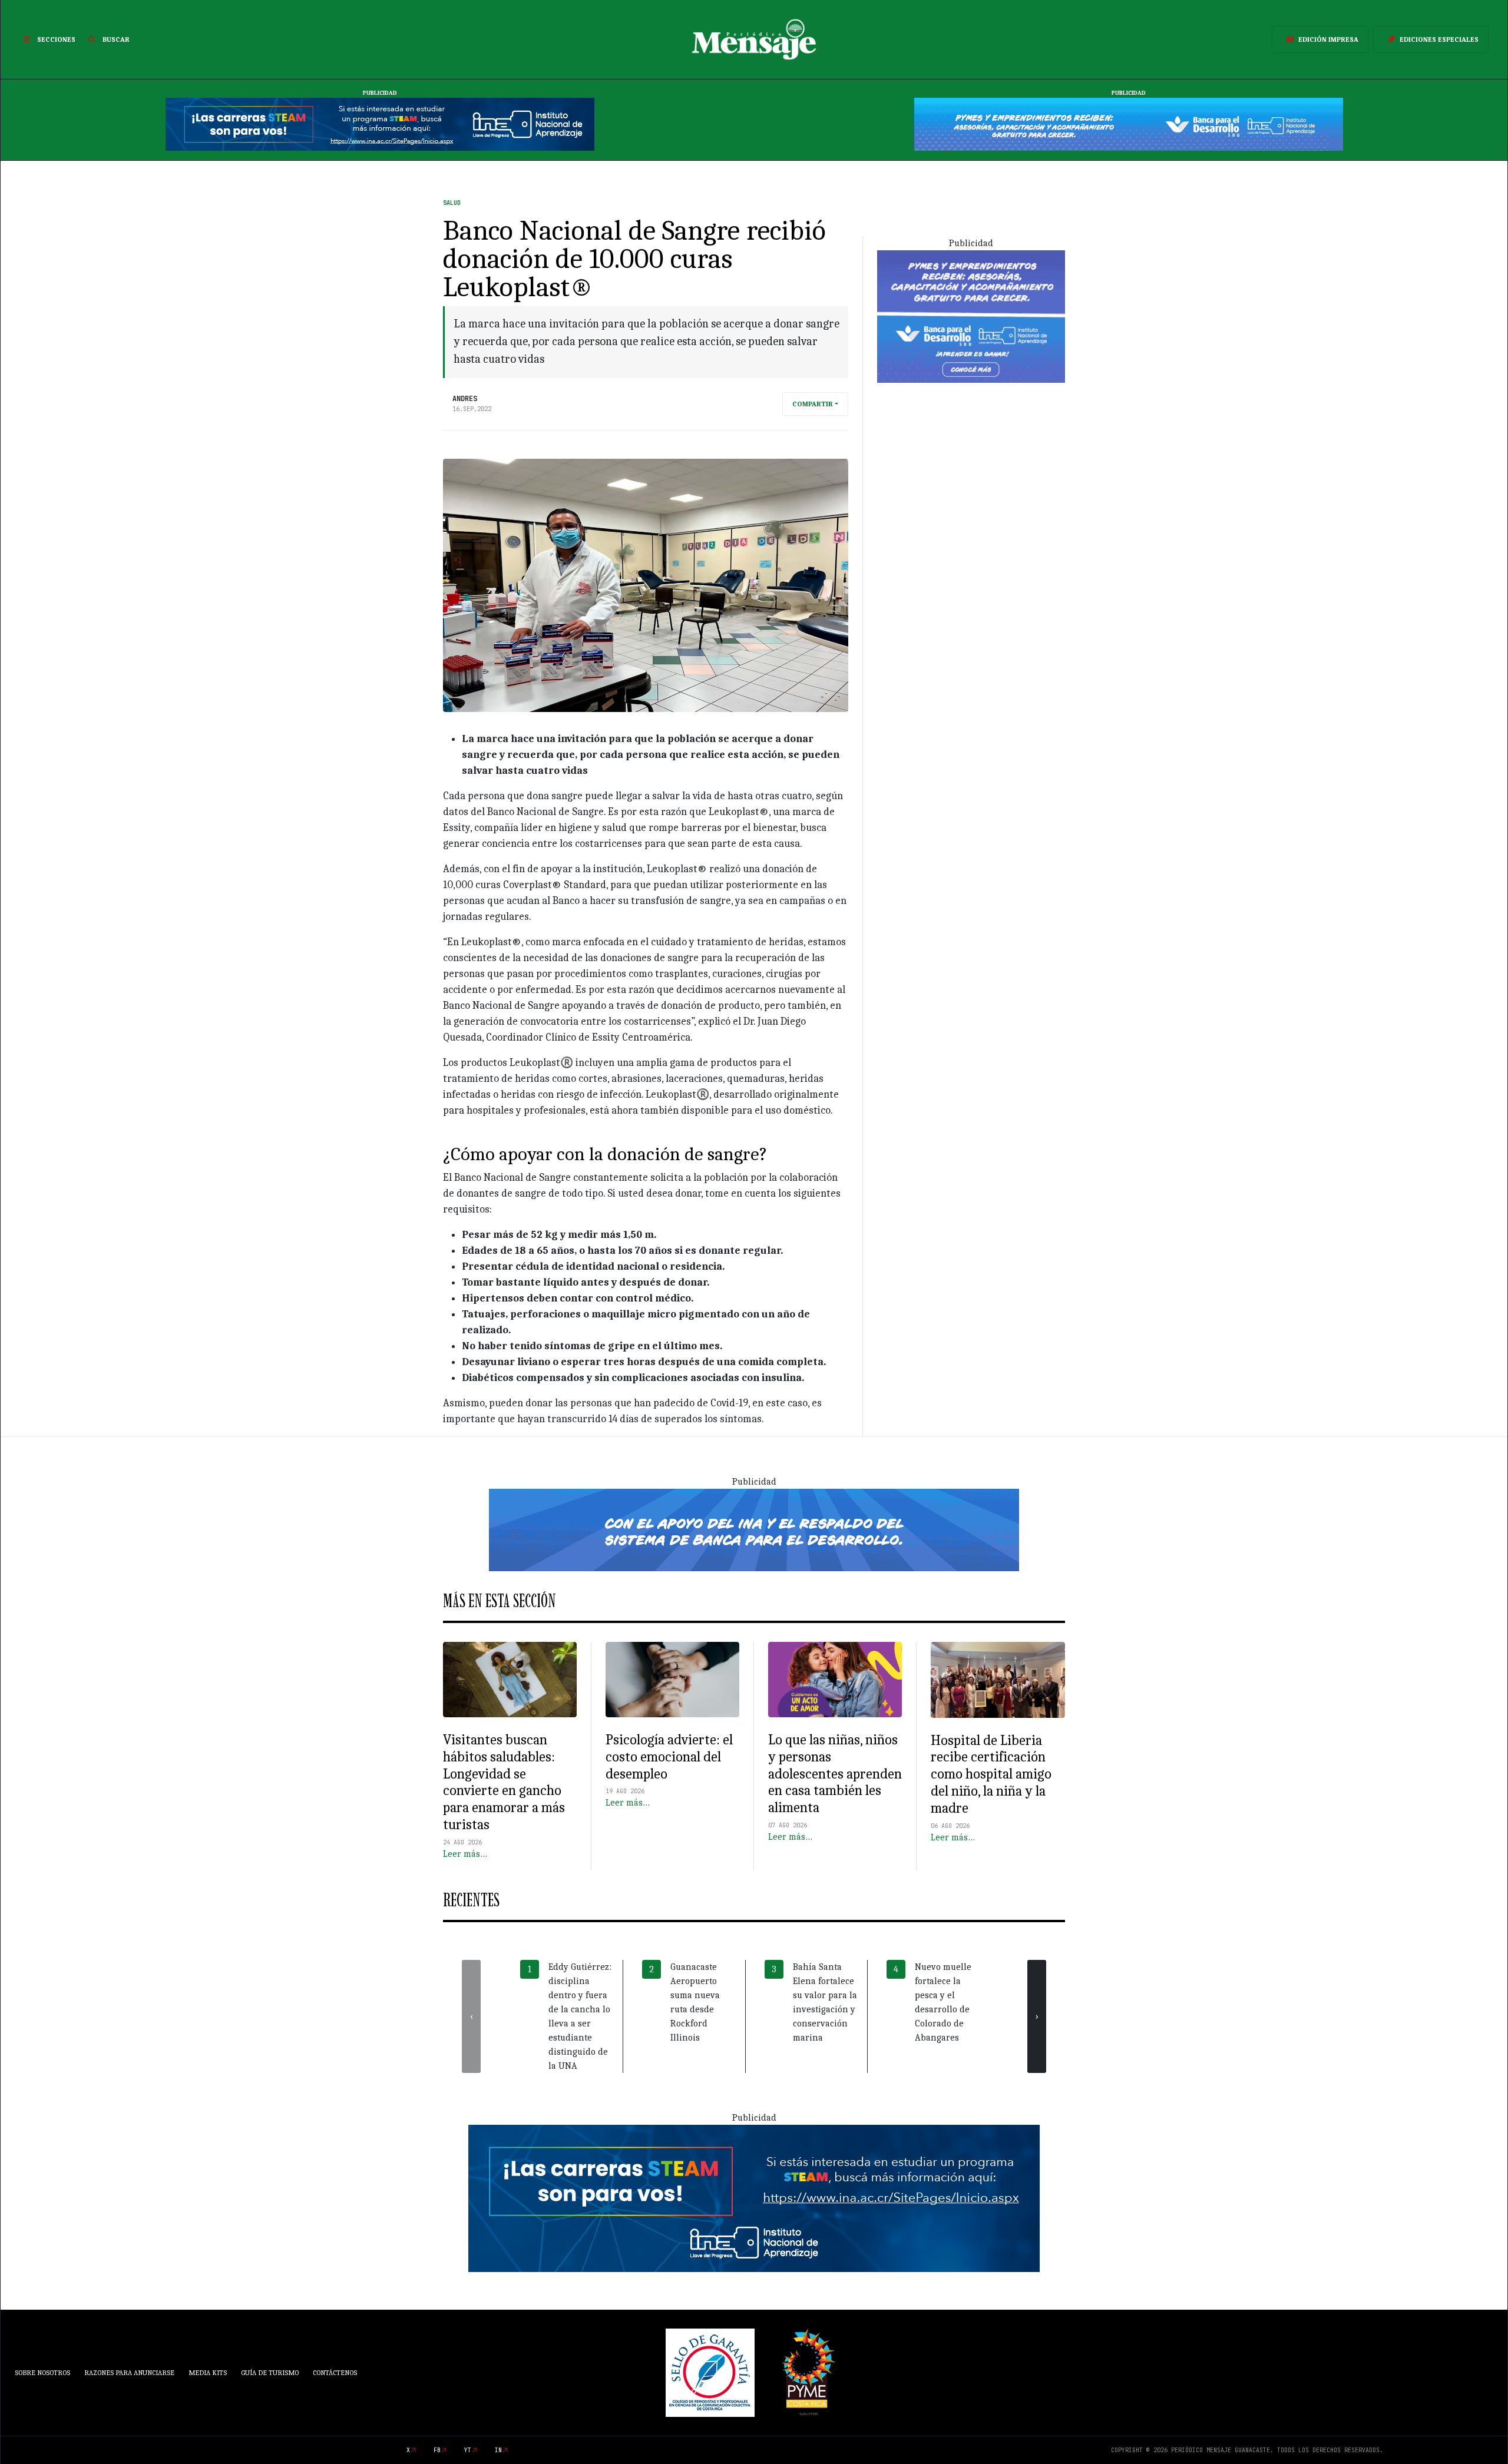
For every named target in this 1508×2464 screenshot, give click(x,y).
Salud (452, 203)
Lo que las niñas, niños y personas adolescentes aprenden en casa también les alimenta (835, 1774)
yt (468, 2450)
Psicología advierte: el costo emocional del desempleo (669, 1757)
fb (437, 2450)
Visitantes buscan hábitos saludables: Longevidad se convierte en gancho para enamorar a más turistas (504, 1782)
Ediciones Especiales (1439, 39)
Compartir (813, 404)
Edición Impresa (1328, 39)
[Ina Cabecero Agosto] (380, 124)
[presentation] (471, 2016)
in (498, 2450)
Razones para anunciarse (129, 2373)
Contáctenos (335, 2373)
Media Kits (208, 2373)
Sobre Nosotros (42, 2373)
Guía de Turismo (270, 2373)
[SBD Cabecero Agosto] (1129, 124)
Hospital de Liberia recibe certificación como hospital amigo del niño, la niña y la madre (991, 1774)
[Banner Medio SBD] (754, 1529)
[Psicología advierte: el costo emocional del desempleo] (672, 1680)
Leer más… (465, 1854)
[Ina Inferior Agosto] (754, 2198)
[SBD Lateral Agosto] (971, 316)
